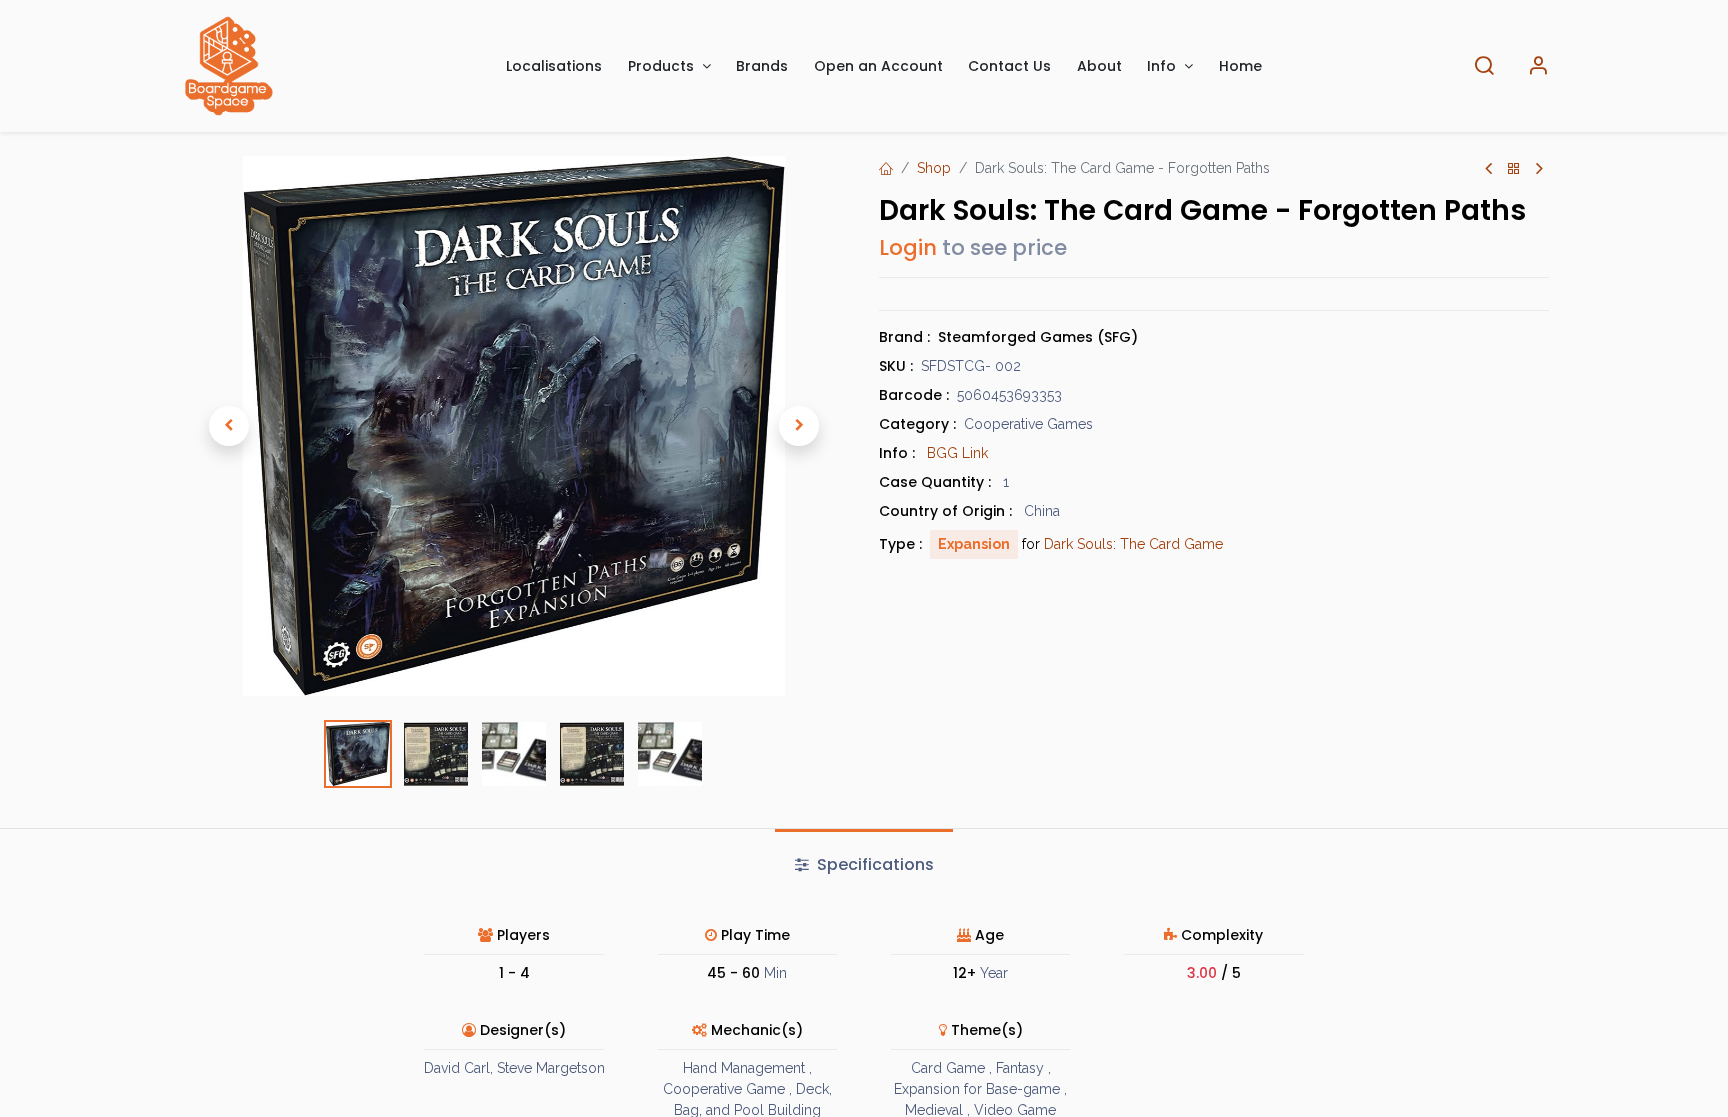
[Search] (1484, 66)
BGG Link (957, 453)
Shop (934, 168)
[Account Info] (1538, 66)
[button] (229, 426)
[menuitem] (555, 66)
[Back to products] (1514, 169)
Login (908, 247)
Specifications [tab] (873, 864)
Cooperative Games (1028, 424)
